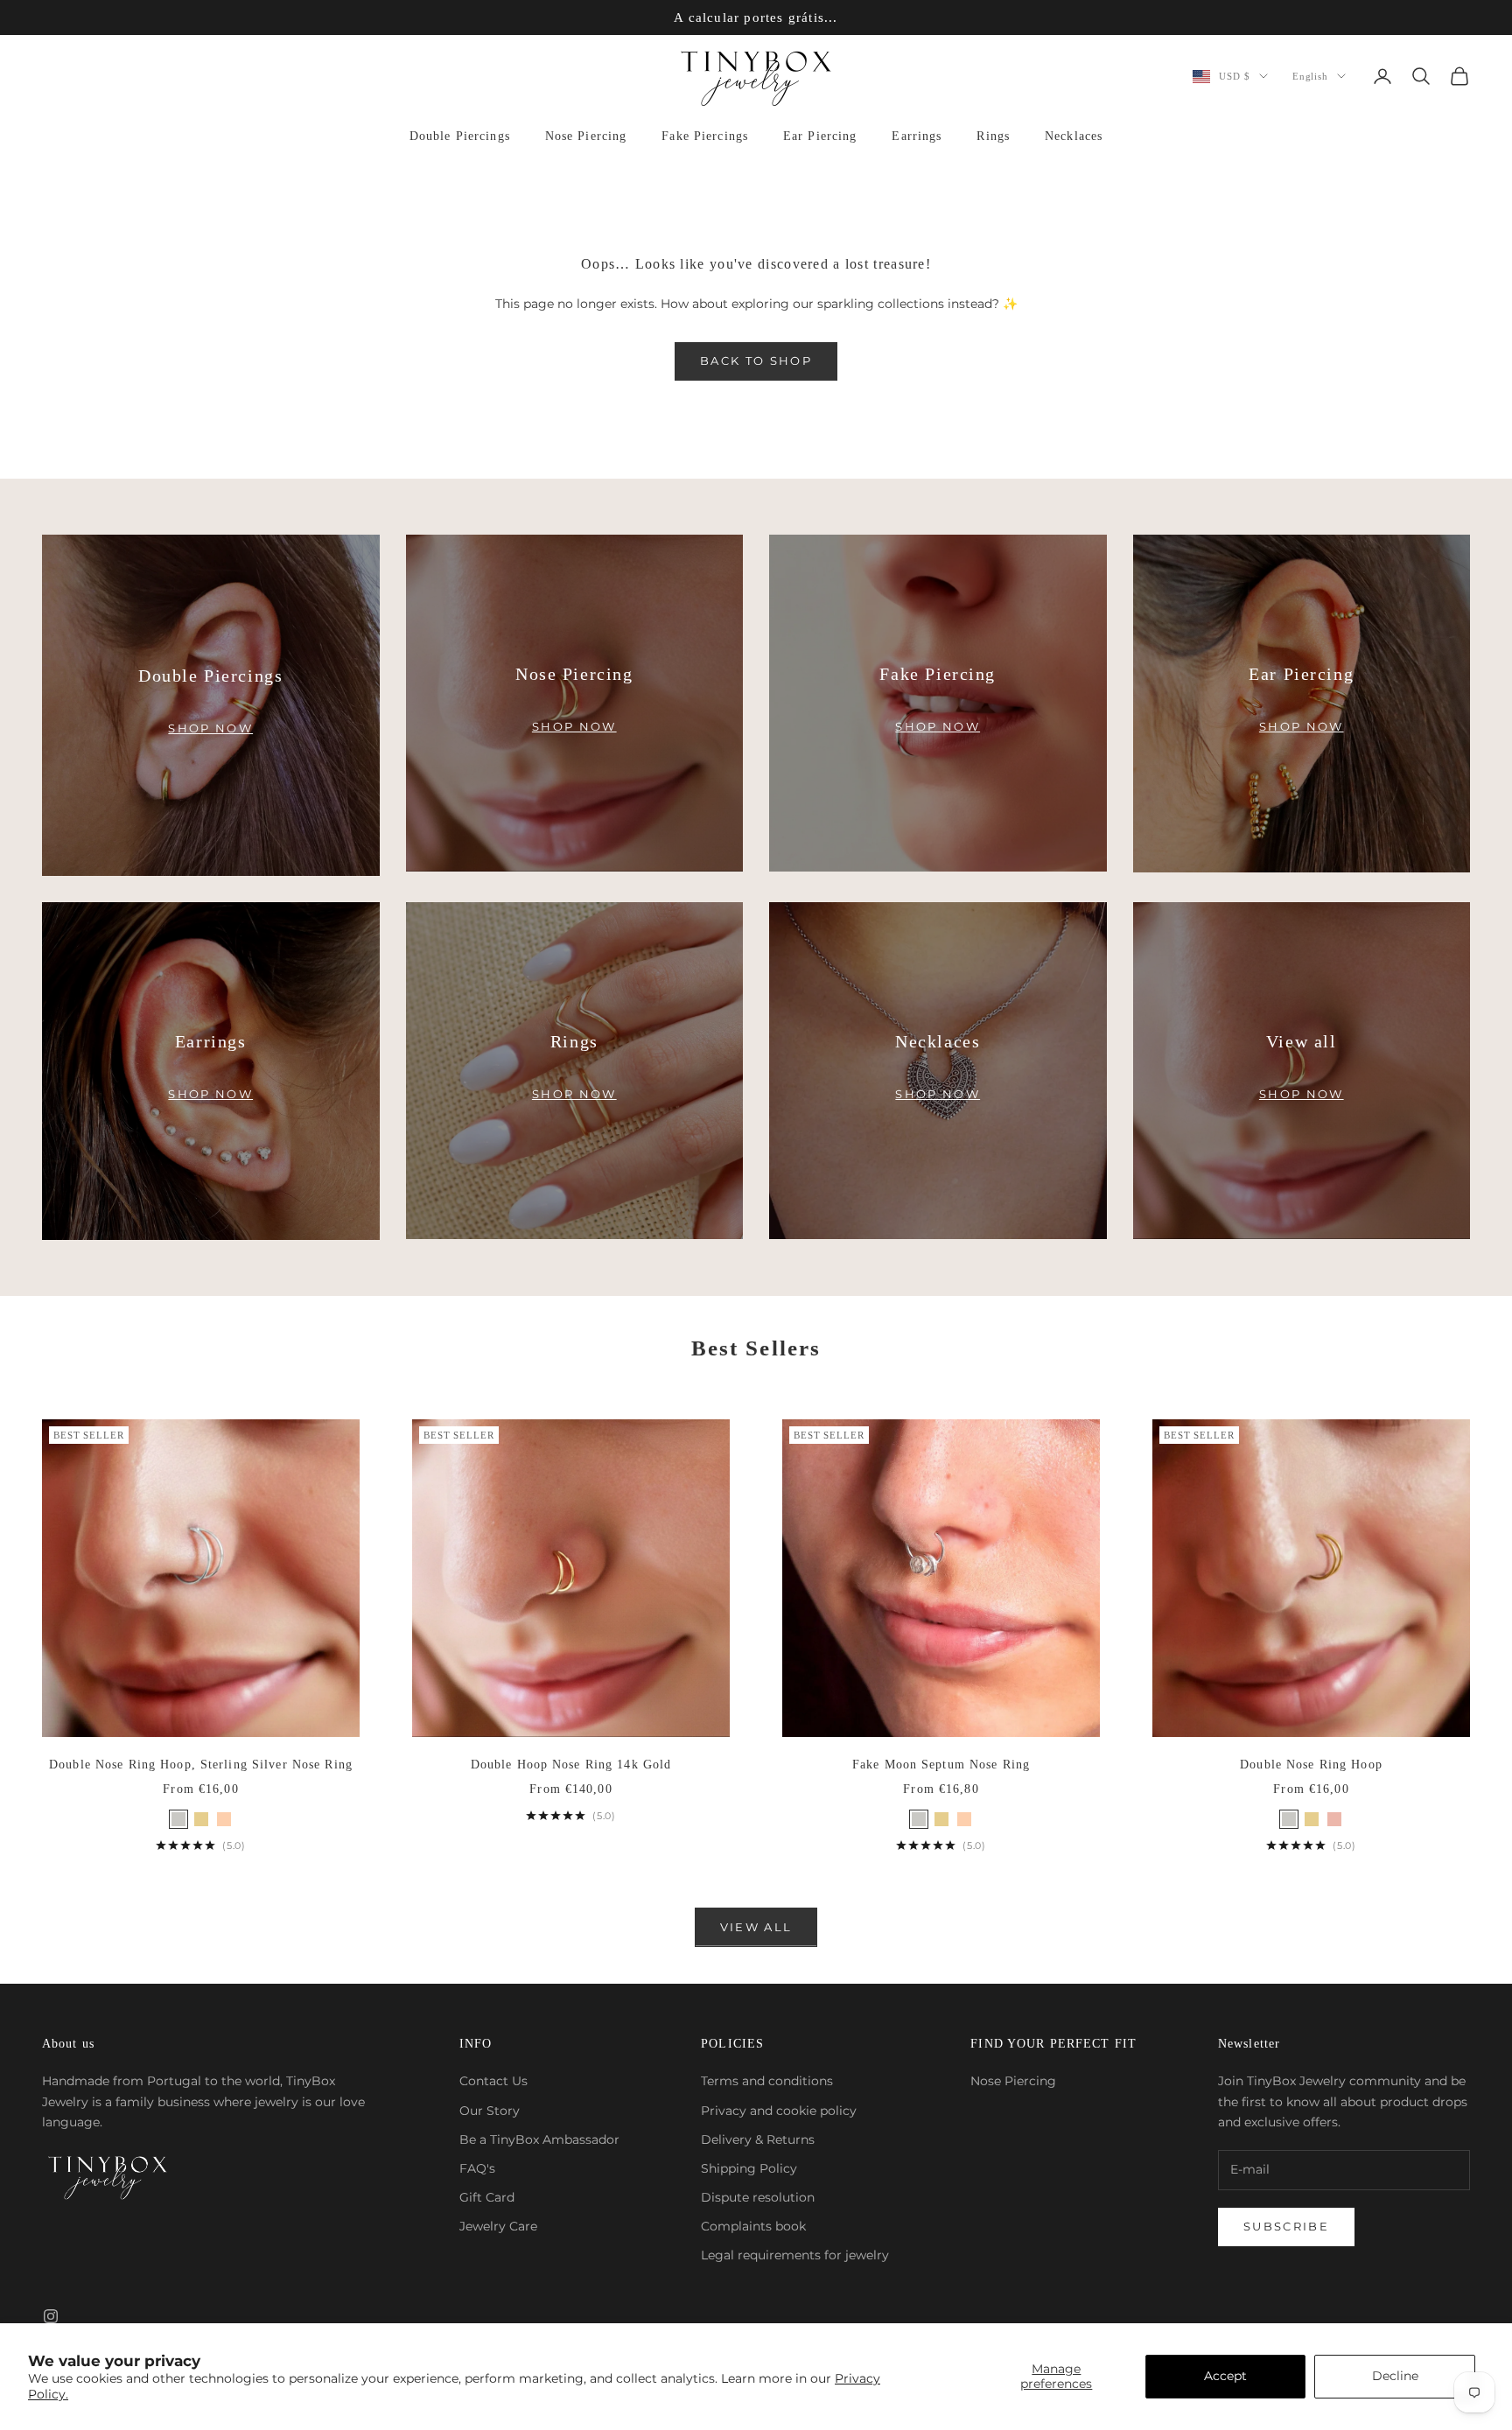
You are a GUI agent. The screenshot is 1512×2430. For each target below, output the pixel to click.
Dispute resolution (758, 2197)
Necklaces (1074, 136)
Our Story (490, 2111)
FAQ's (477, 2168)
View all (756, 1927)
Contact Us (493, 2081)
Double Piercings (460, 136)
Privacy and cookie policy (779, 2111)
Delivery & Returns (758, 2139)
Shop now (210, 728)
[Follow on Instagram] (51, 2316)
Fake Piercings (705, 136)
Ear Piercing (820, 136)
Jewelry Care (498, 2226)
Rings (993, 136)
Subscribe (1286, 2226)
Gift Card (487, 2197)
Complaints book (753, 2226)
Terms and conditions (767, 2081)
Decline (1395, 2376)
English (1310, 76)
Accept (1225, 2376)
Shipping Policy (749, 2168)
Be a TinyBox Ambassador (539, 2139)
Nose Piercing (586, 136)
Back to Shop (756, 361)
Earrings (917, 136)
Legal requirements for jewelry (795, 2255)
